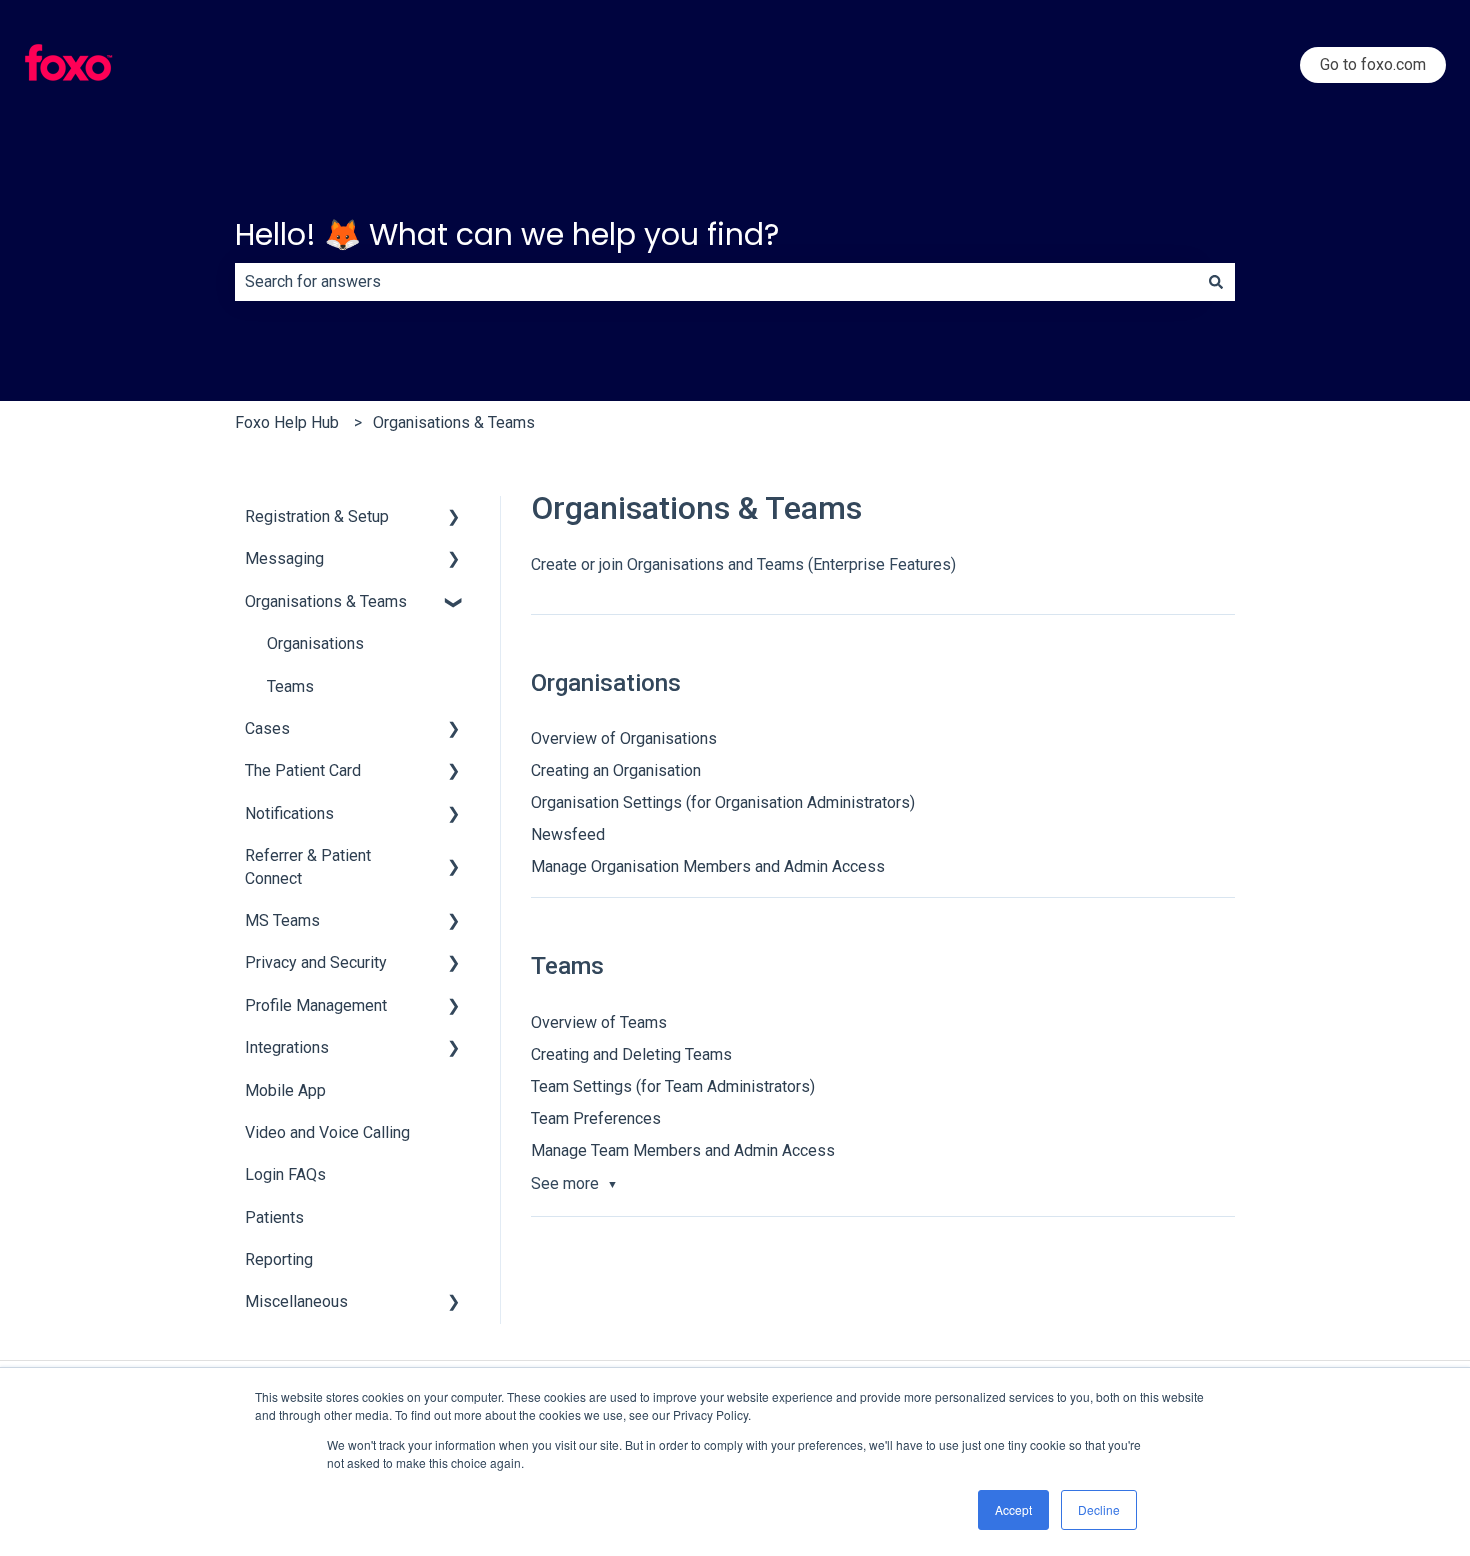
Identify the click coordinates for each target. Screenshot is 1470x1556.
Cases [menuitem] (267, 728)
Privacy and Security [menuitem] (316, 962)
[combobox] (716, 282)
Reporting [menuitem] (279, 1259)
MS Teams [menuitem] (282, 920)
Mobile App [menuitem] (285, 1090)
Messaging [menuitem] (284, 558)
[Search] (1216, 282)
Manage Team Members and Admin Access (683, 1150)
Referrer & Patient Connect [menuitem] (308, 866)
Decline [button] (1099, 1509)
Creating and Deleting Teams (631, 1054)
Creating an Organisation (616, 770)
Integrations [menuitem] (287, 1047)
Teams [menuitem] (290, 686)
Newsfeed (568, 834)
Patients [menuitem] (274, 1217)
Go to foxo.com (1373, 64)
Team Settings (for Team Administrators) (673, 1086)
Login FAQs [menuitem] (285, 1174)
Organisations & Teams (454, 422)
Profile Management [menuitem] (316, 1005)
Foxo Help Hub (287, 422)
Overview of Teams (599, 1022)
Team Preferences (596, 1118)
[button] (454, 518)
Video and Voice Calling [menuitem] (327, 1132)
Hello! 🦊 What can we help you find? (507, 234)
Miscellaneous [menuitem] (296, 1301)
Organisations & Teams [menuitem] (326, 601)
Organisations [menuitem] (315, 643)
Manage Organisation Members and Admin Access (708, 866)
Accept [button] (1013, 1509)
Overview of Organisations (624, 738)
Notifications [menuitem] (289, 813)
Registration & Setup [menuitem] (317, 516)
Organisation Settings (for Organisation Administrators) (723, 802)
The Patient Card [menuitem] (303, 770)
